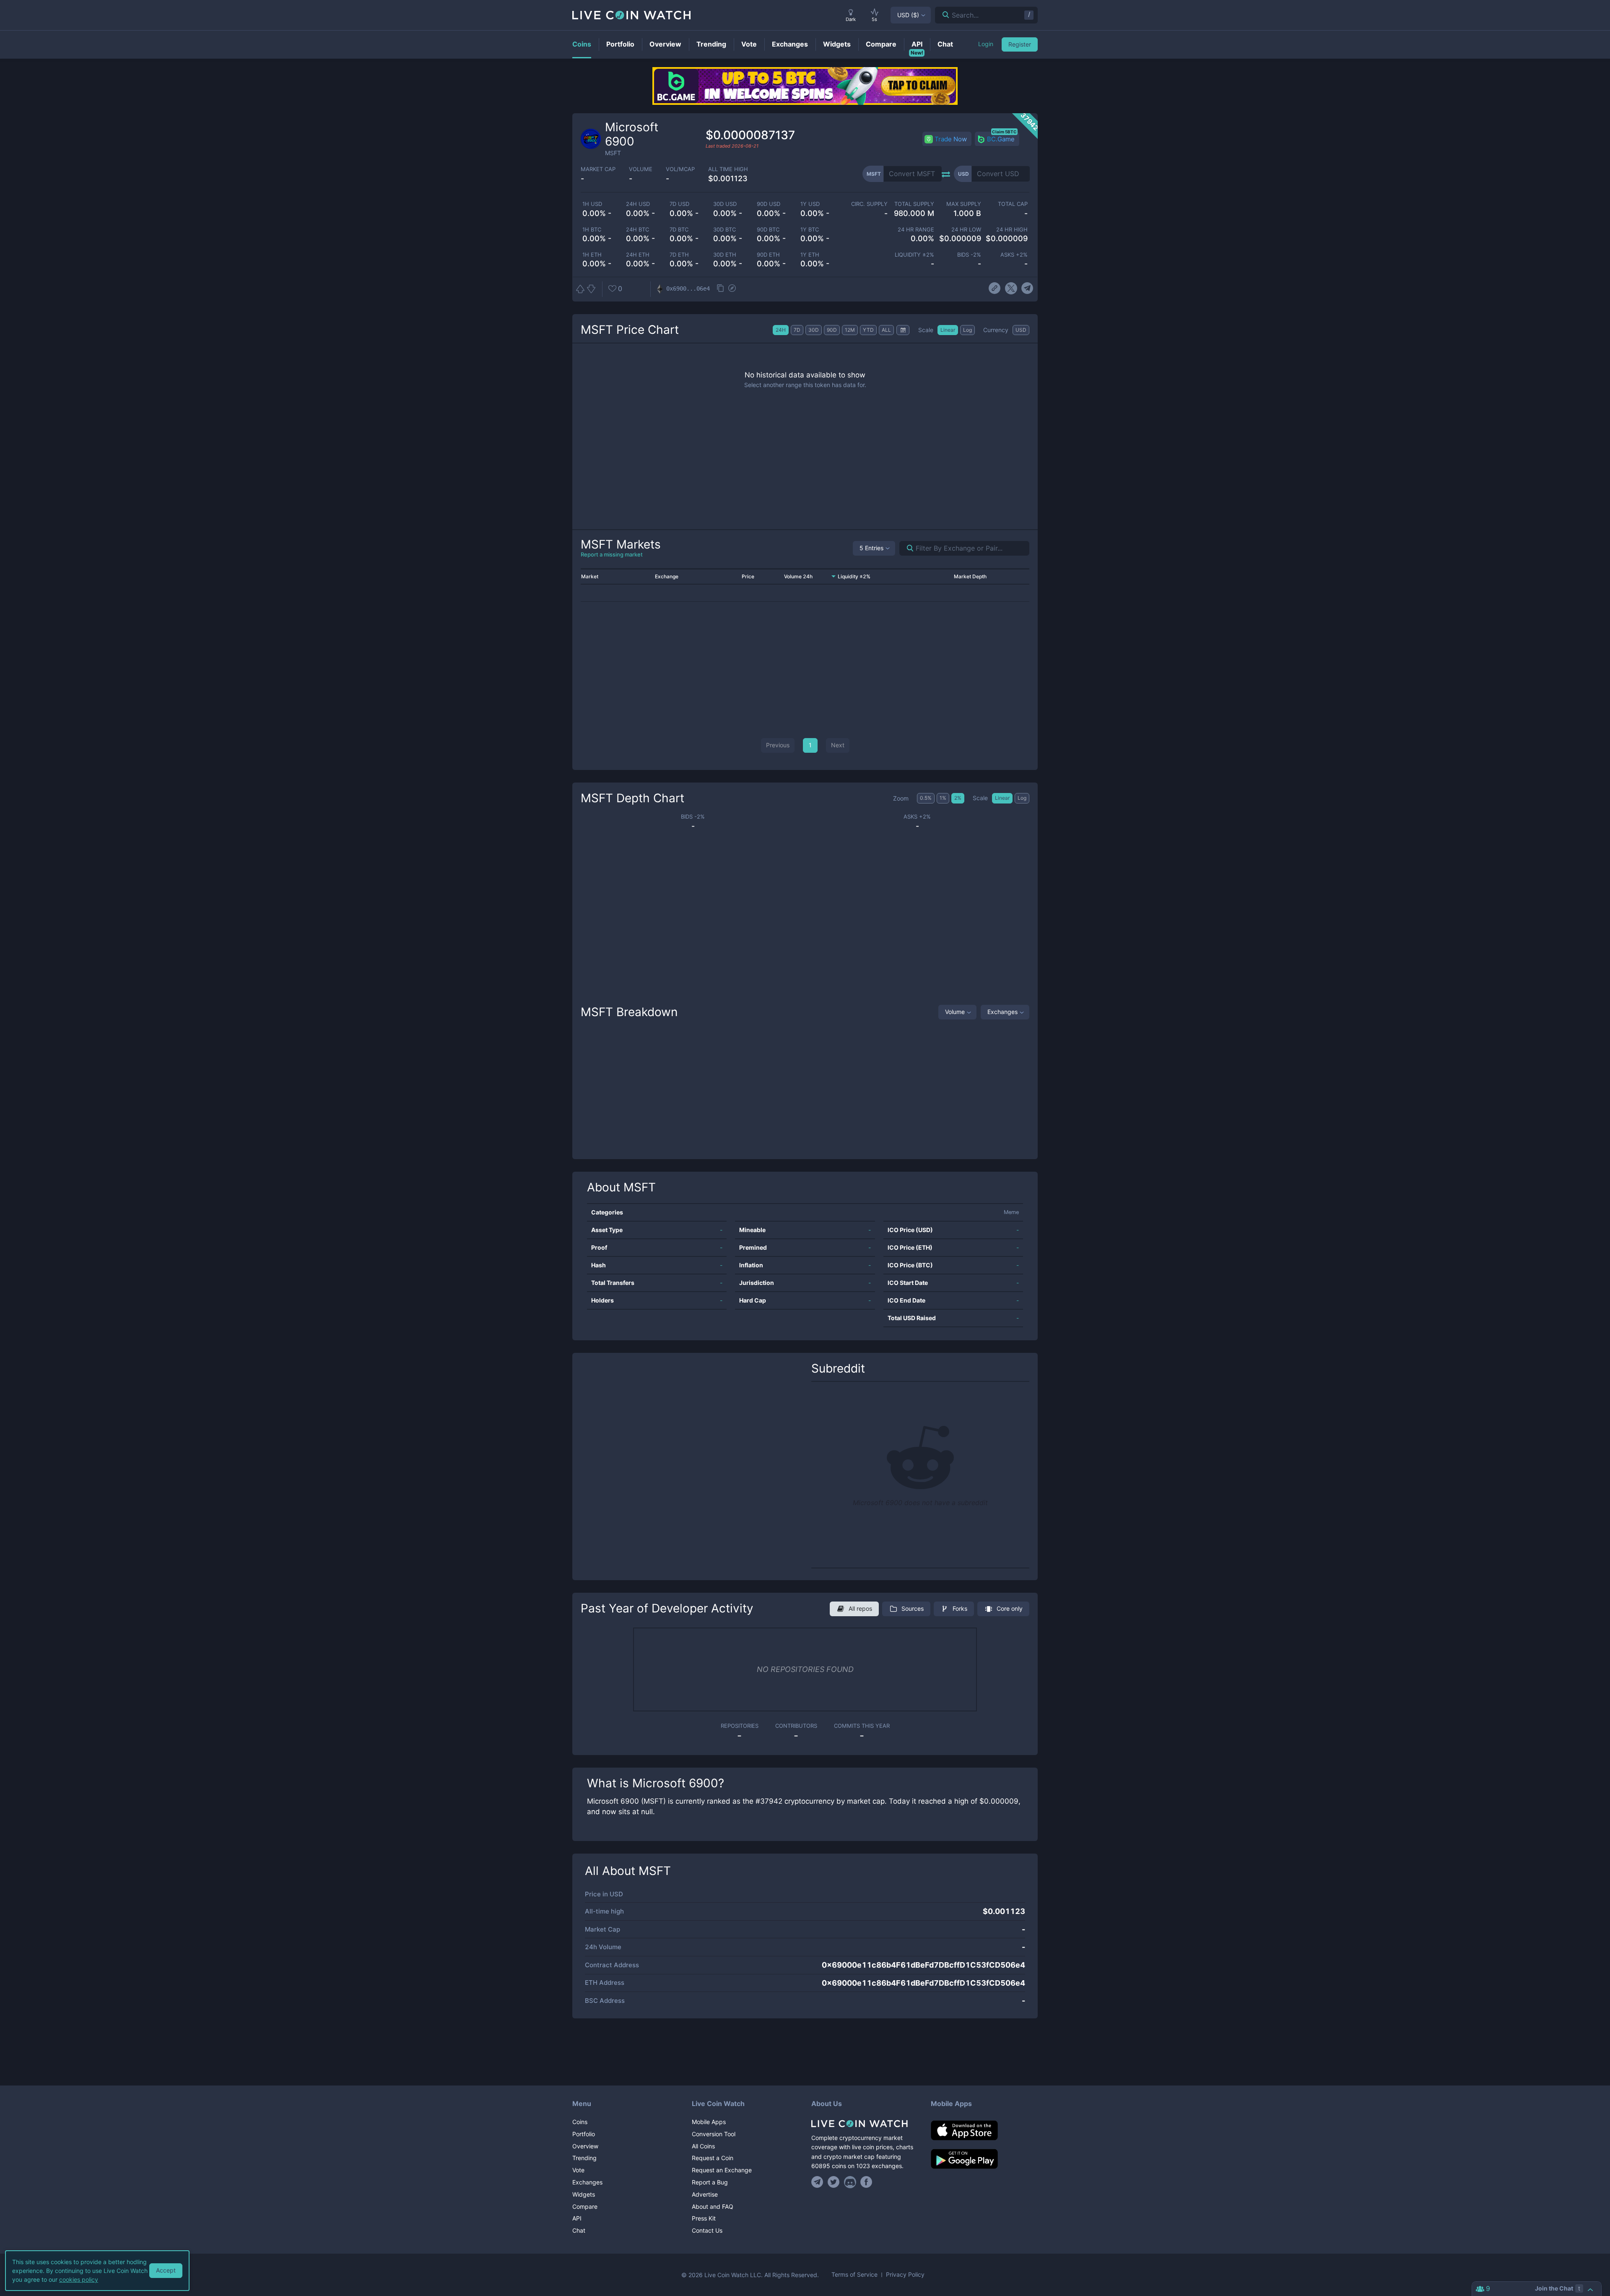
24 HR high (1012, 230)
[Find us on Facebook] (866, 2182)
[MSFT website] (995, 289)
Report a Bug (710, 2182)
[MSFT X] (1011, 289)
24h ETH (638, 255)
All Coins (703, 2146)
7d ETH (679, 255)
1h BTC (592, 230)
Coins (580, 2122)
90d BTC (768, 230)
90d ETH (768, 255)
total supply (914, 204)
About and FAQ (713, 2206)
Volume (955, 1012)
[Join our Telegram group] (818, 2182)
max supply (963, 204)
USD (908, 15)
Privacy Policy (905, 2275)
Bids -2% (969, 255)
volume (641, 169)
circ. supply (869, 204)
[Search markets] (907, 548)
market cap (598, 169)
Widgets (584, 2194)
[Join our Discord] (850, 2182)
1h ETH (592, 255)
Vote (578, 2170)
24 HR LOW (966, 230)
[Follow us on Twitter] (834, 2182)
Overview (585, 2146)
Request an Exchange (722, 2170)
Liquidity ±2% (914, 255)
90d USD (769, 204)
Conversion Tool (714, 2134)
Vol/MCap (680, 169)
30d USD (725, 204)
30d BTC (724, 230)
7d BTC (679, 230)
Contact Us (707, 2230)
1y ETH (810, 255)
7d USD (679, 204)
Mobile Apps (709, 2122)
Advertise (705, 2194)
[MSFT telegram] (1027, 289)
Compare (585, 2206)
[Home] (865, 2124)
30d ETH (725, 255)
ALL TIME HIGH (728, 169)
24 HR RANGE (916, 230)
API (577, 2218)
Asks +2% (1014, 255)
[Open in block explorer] (732, 289)
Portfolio (584, 2134)
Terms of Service (854, 2275)
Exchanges (1002, 1012)
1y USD (810, 204)
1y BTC (810, 230)
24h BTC (638, 230)
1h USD (592, 204)
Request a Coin (713, 2158)
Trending (584, 2158)
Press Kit (704, 2218)
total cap (1013, 204)
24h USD (638, 204)
